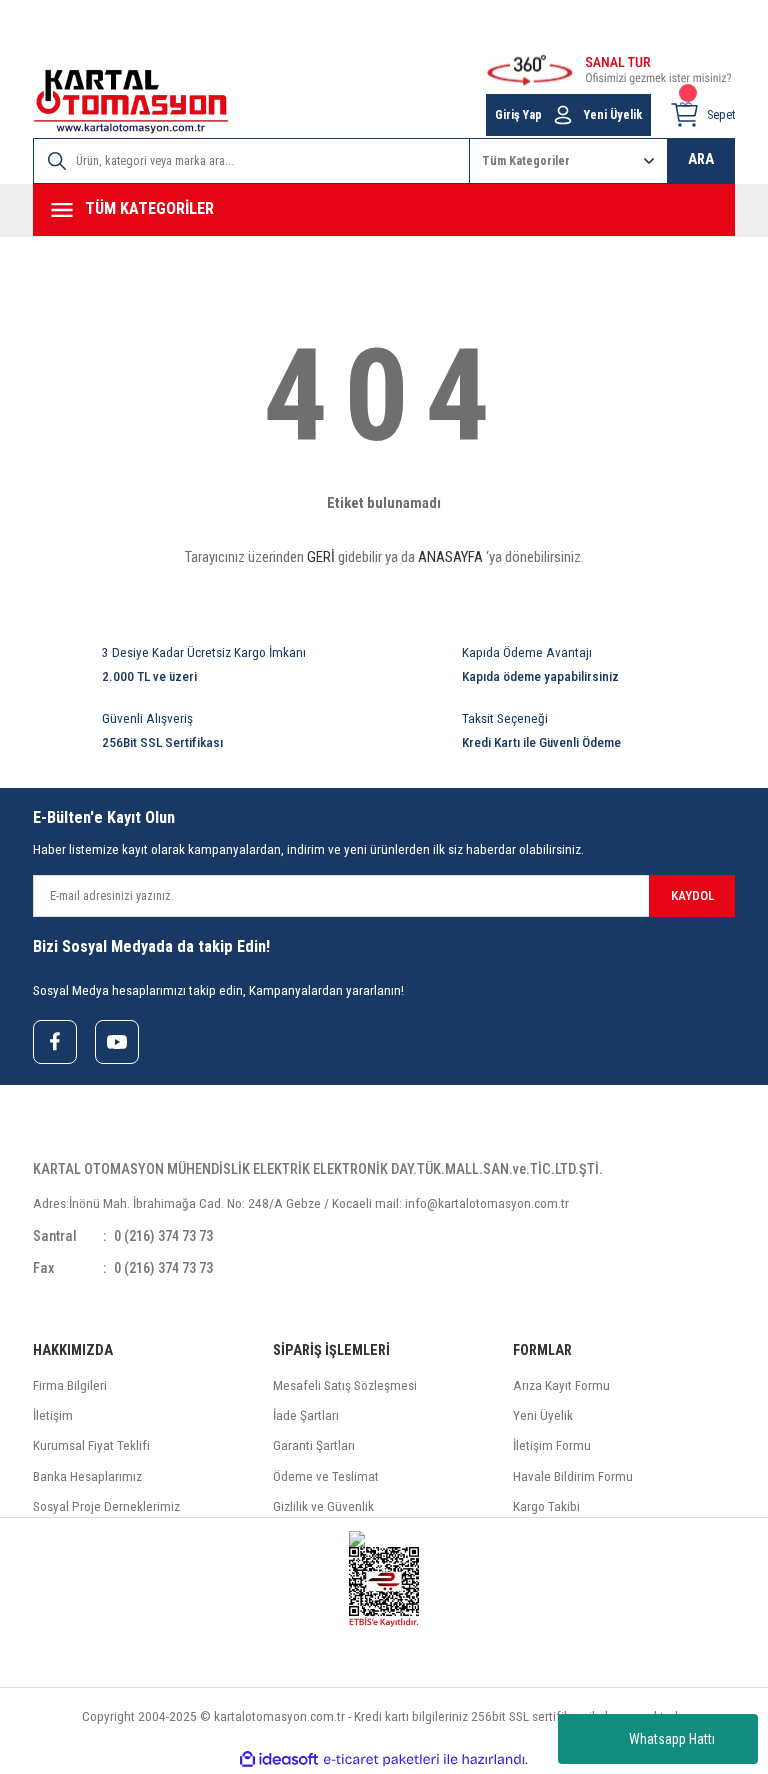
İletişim (53, 1415)
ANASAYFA (450, 557)
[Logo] (131, 101)
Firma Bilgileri (70, 1385)
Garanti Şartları (314, 1445)
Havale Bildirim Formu (573, 1476)
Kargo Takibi (546, 1506)
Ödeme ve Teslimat (326, 1476)
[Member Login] (563, 115)
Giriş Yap (518, 115)
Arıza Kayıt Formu (561, 1385)
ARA (701, 159)
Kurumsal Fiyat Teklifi (91, 1445)
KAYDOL (692, 895)
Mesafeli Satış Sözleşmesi (345, 1385)
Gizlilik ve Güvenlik (323, 1506)
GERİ (321, 557)
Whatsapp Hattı (672, 1739)
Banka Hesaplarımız (87, 1476)
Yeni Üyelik (613, 115)
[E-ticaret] (381, 1759)
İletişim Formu (552, 1445)
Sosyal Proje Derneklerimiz (106, 1506)
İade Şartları (306, 1415)
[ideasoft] (279, 1760)
